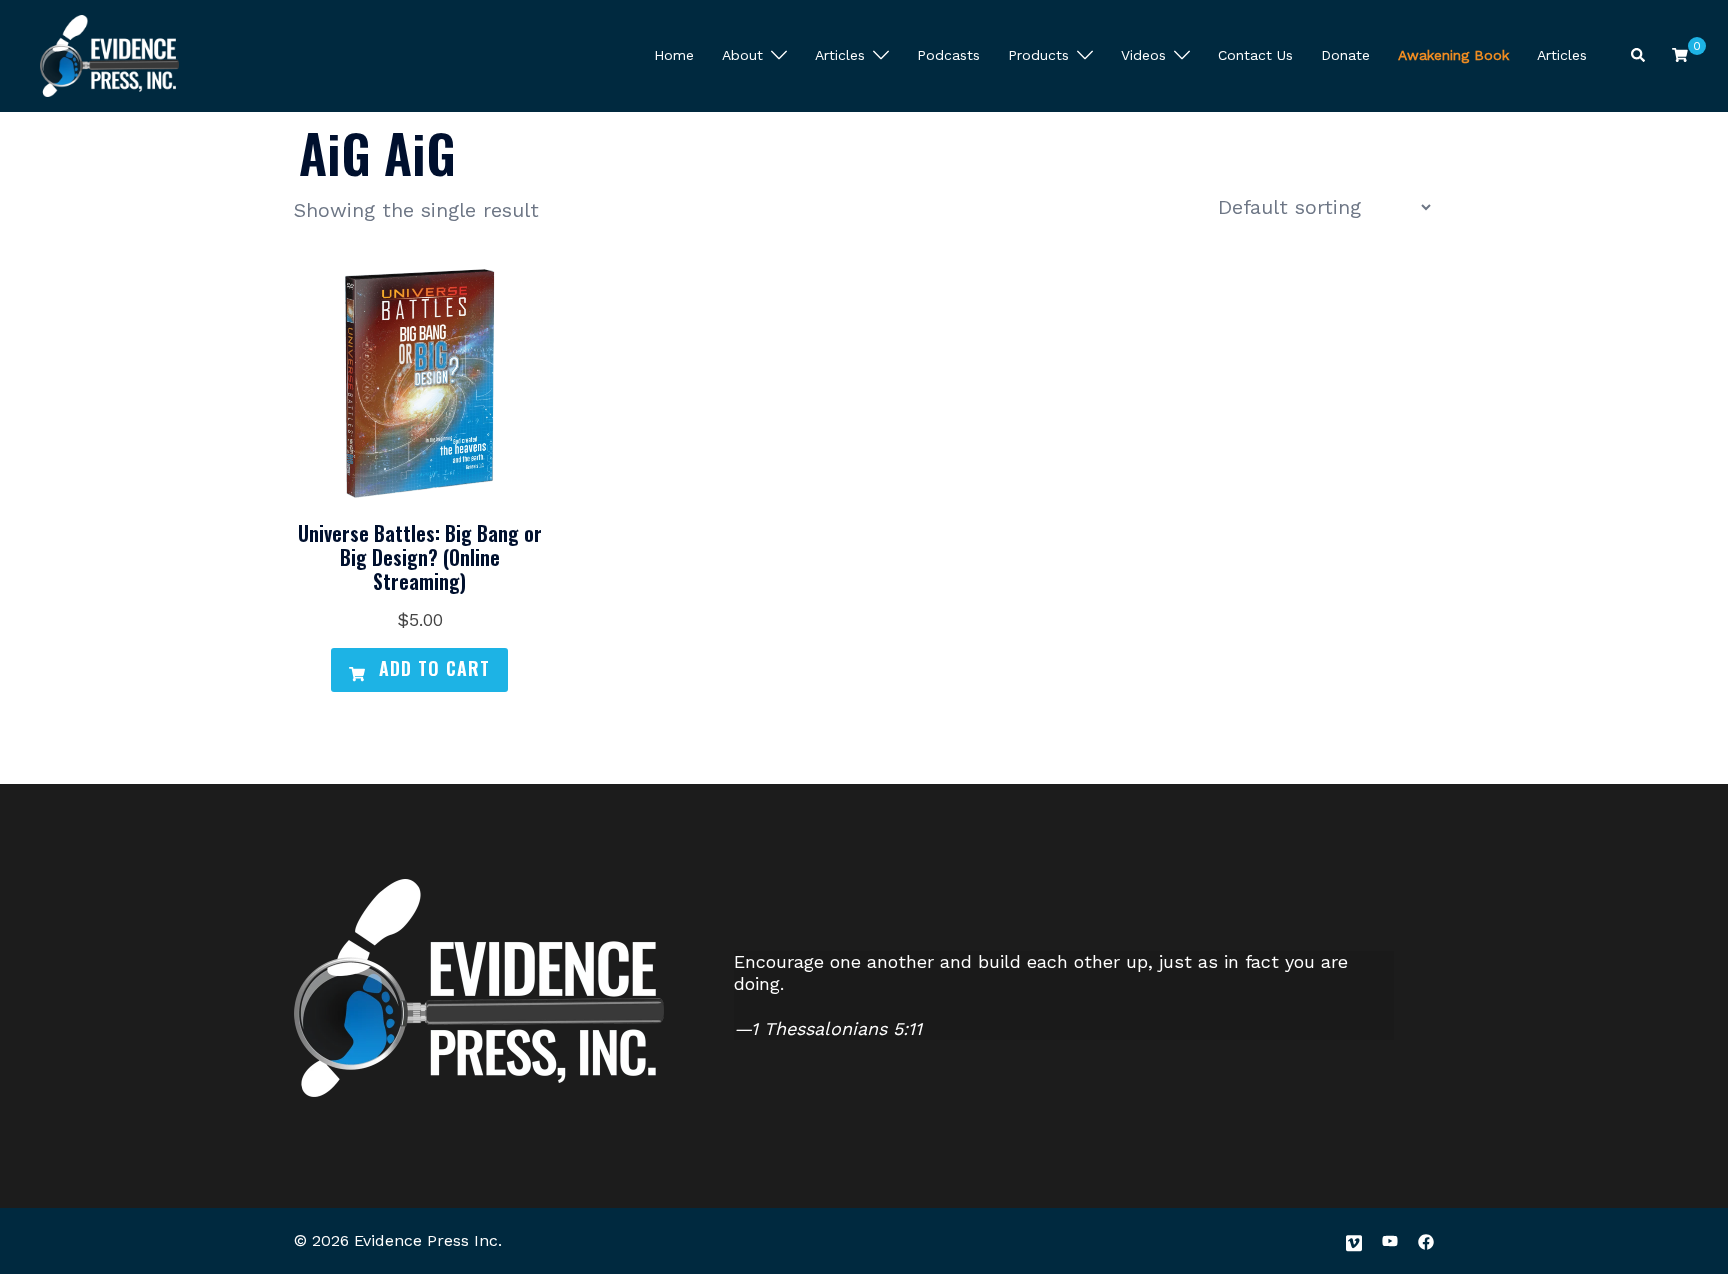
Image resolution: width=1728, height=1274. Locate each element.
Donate (1345, 55)
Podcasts (948, 55)
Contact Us (1255, 55)
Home (674, 55)
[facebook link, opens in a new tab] (1426, 1240)
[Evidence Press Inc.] (109, 54)
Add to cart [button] (431, 668)
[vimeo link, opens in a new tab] (1354, 1240)
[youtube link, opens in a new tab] (1390, 1240)
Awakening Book (1453, 55)
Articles (840, 55)
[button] (1639, 56)
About (742, 55)
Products (1038, 55)
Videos (1143, 55)
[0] (1680, 55)
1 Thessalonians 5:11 (836, 1028)
